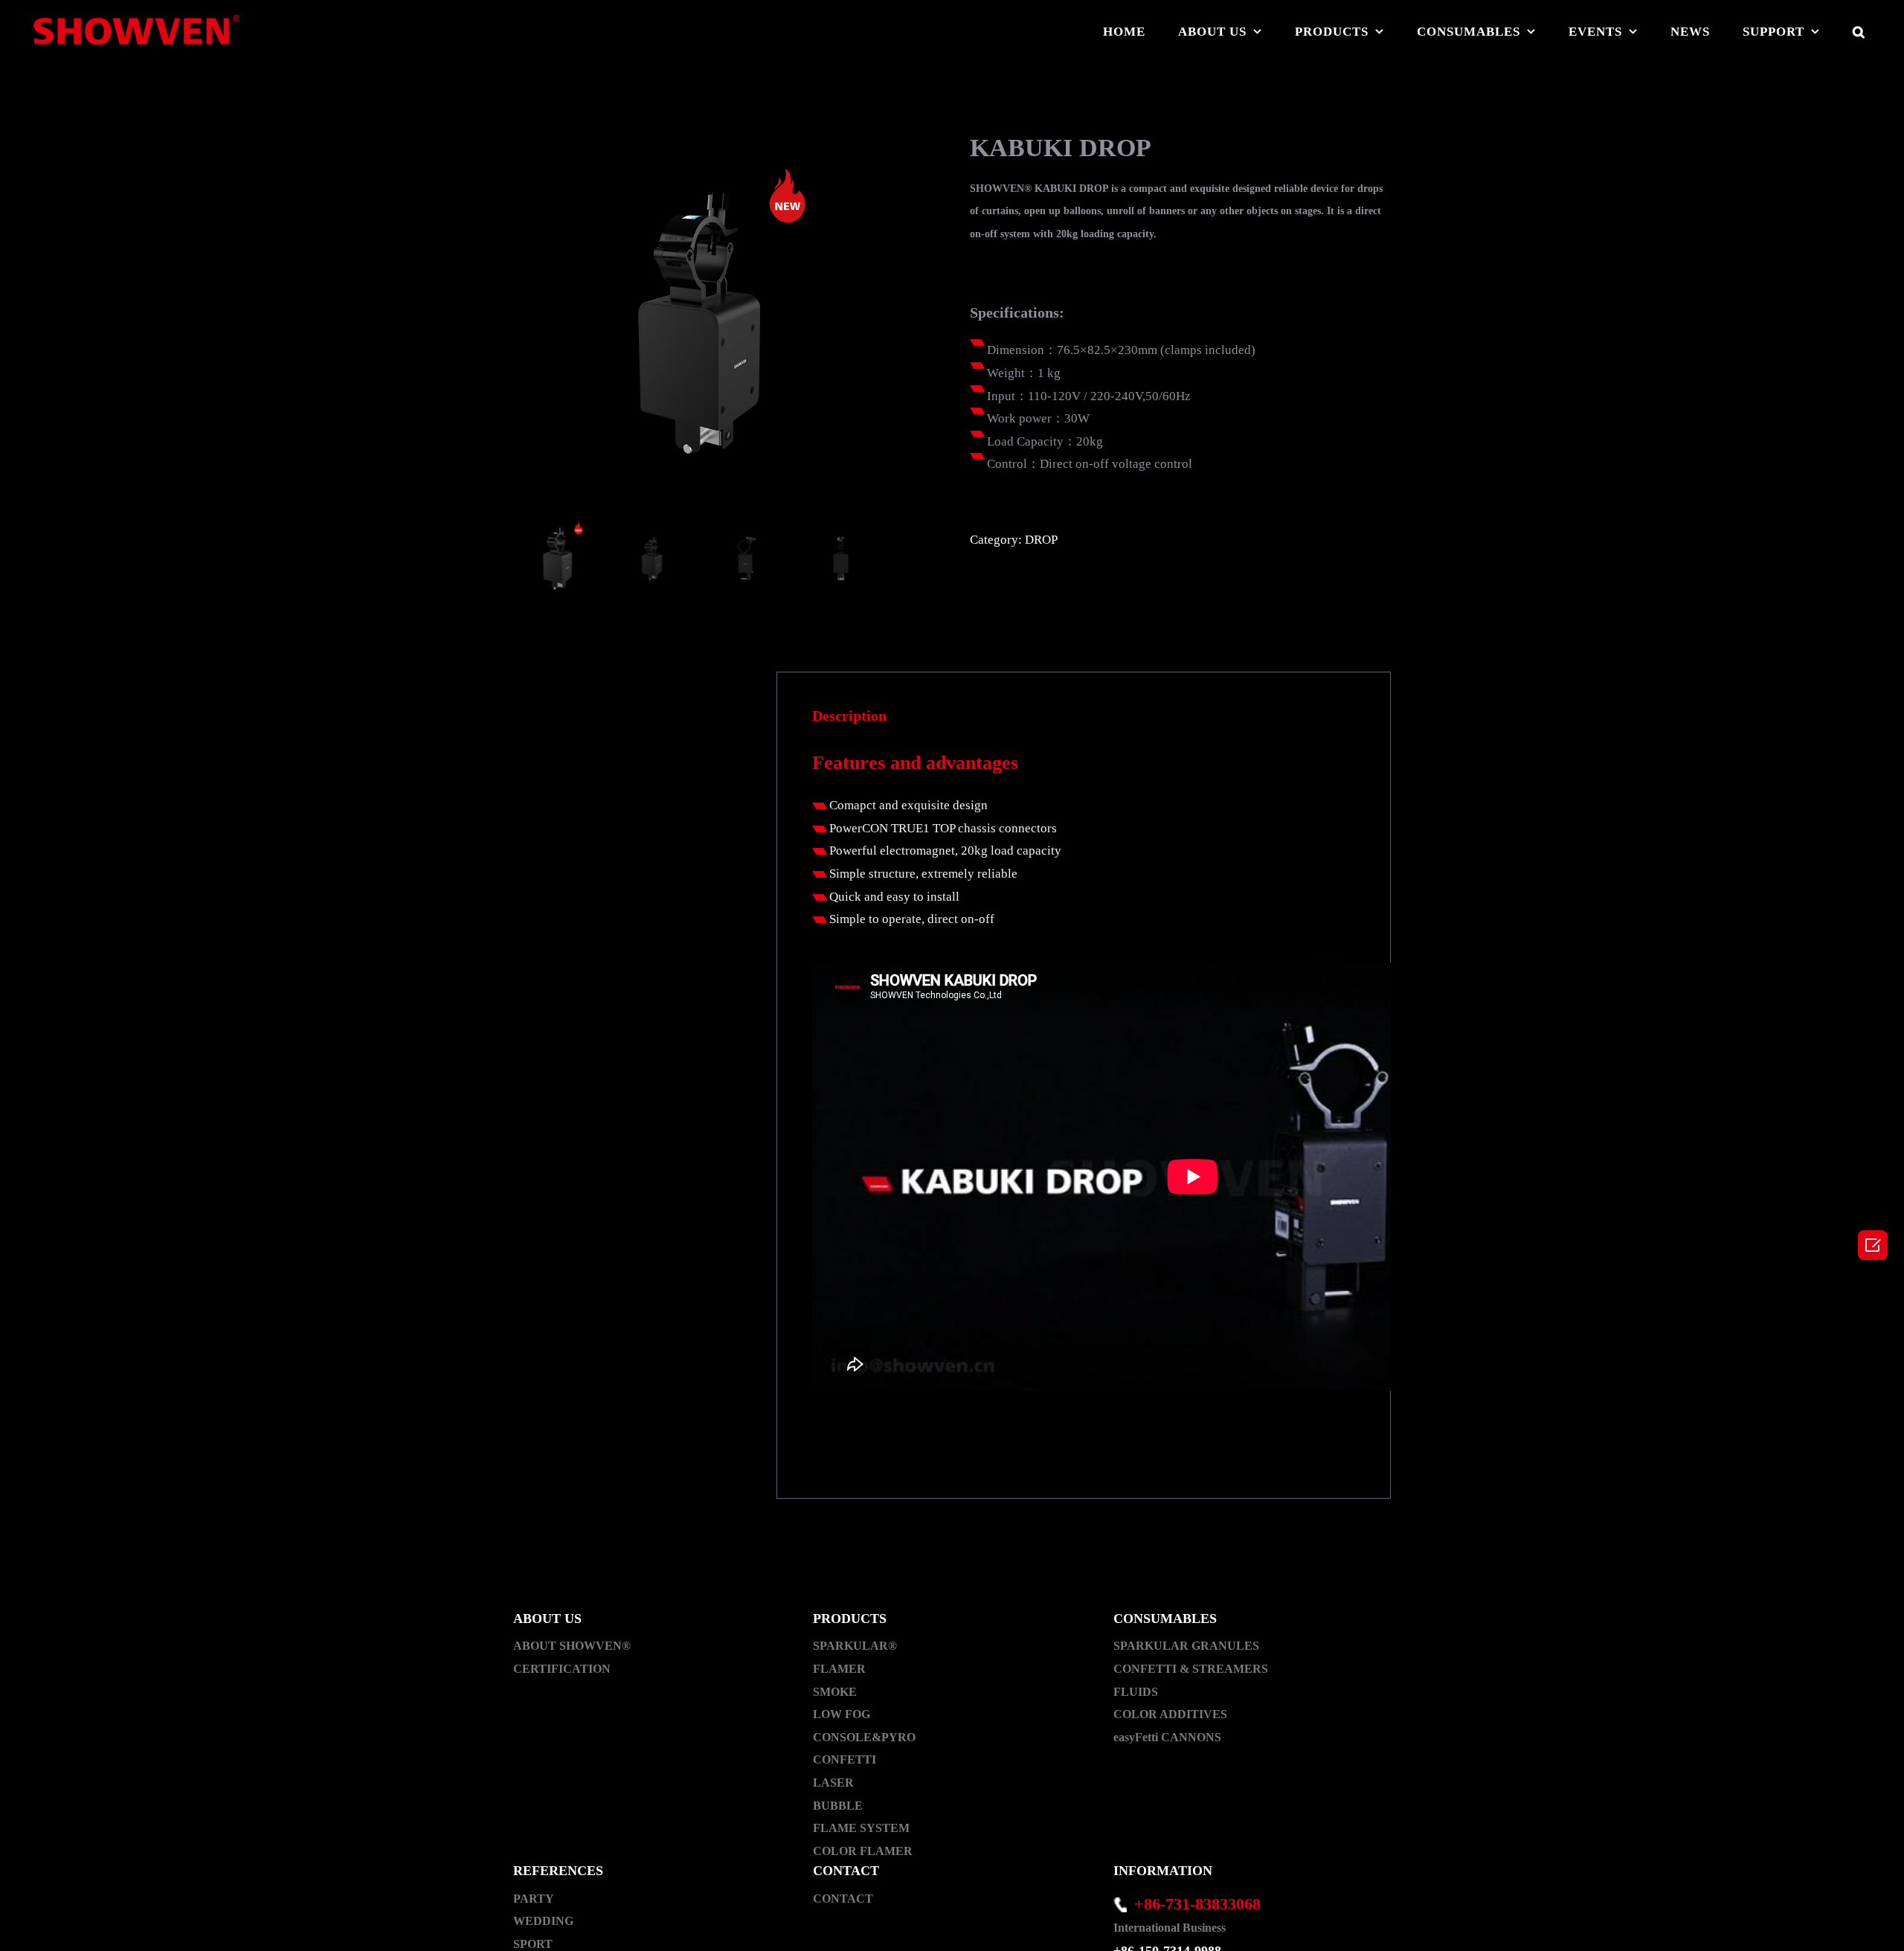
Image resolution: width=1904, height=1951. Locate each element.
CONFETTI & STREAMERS (1191, 1669)
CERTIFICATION (562, 1669)
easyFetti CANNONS (1167, 1737)
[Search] (1859, 31)
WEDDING (543, 1921)
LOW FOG (842, 1714)
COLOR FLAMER (863, 1851)
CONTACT (843, 1899)
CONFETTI (845, 1759)
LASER (833, 1783)
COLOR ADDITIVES (1170, 1714)
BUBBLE (838, 1806)
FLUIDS (1136, 1692)
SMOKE (835, 1692)
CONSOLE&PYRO (864, 1737)
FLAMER (839, 1669)
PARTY (534, 1899)
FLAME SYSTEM (861, 1828)
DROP (1041, 540)
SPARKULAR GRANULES (1186, 1646)
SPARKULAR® (855, 1646)
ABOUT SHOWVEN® (572, 1646)
